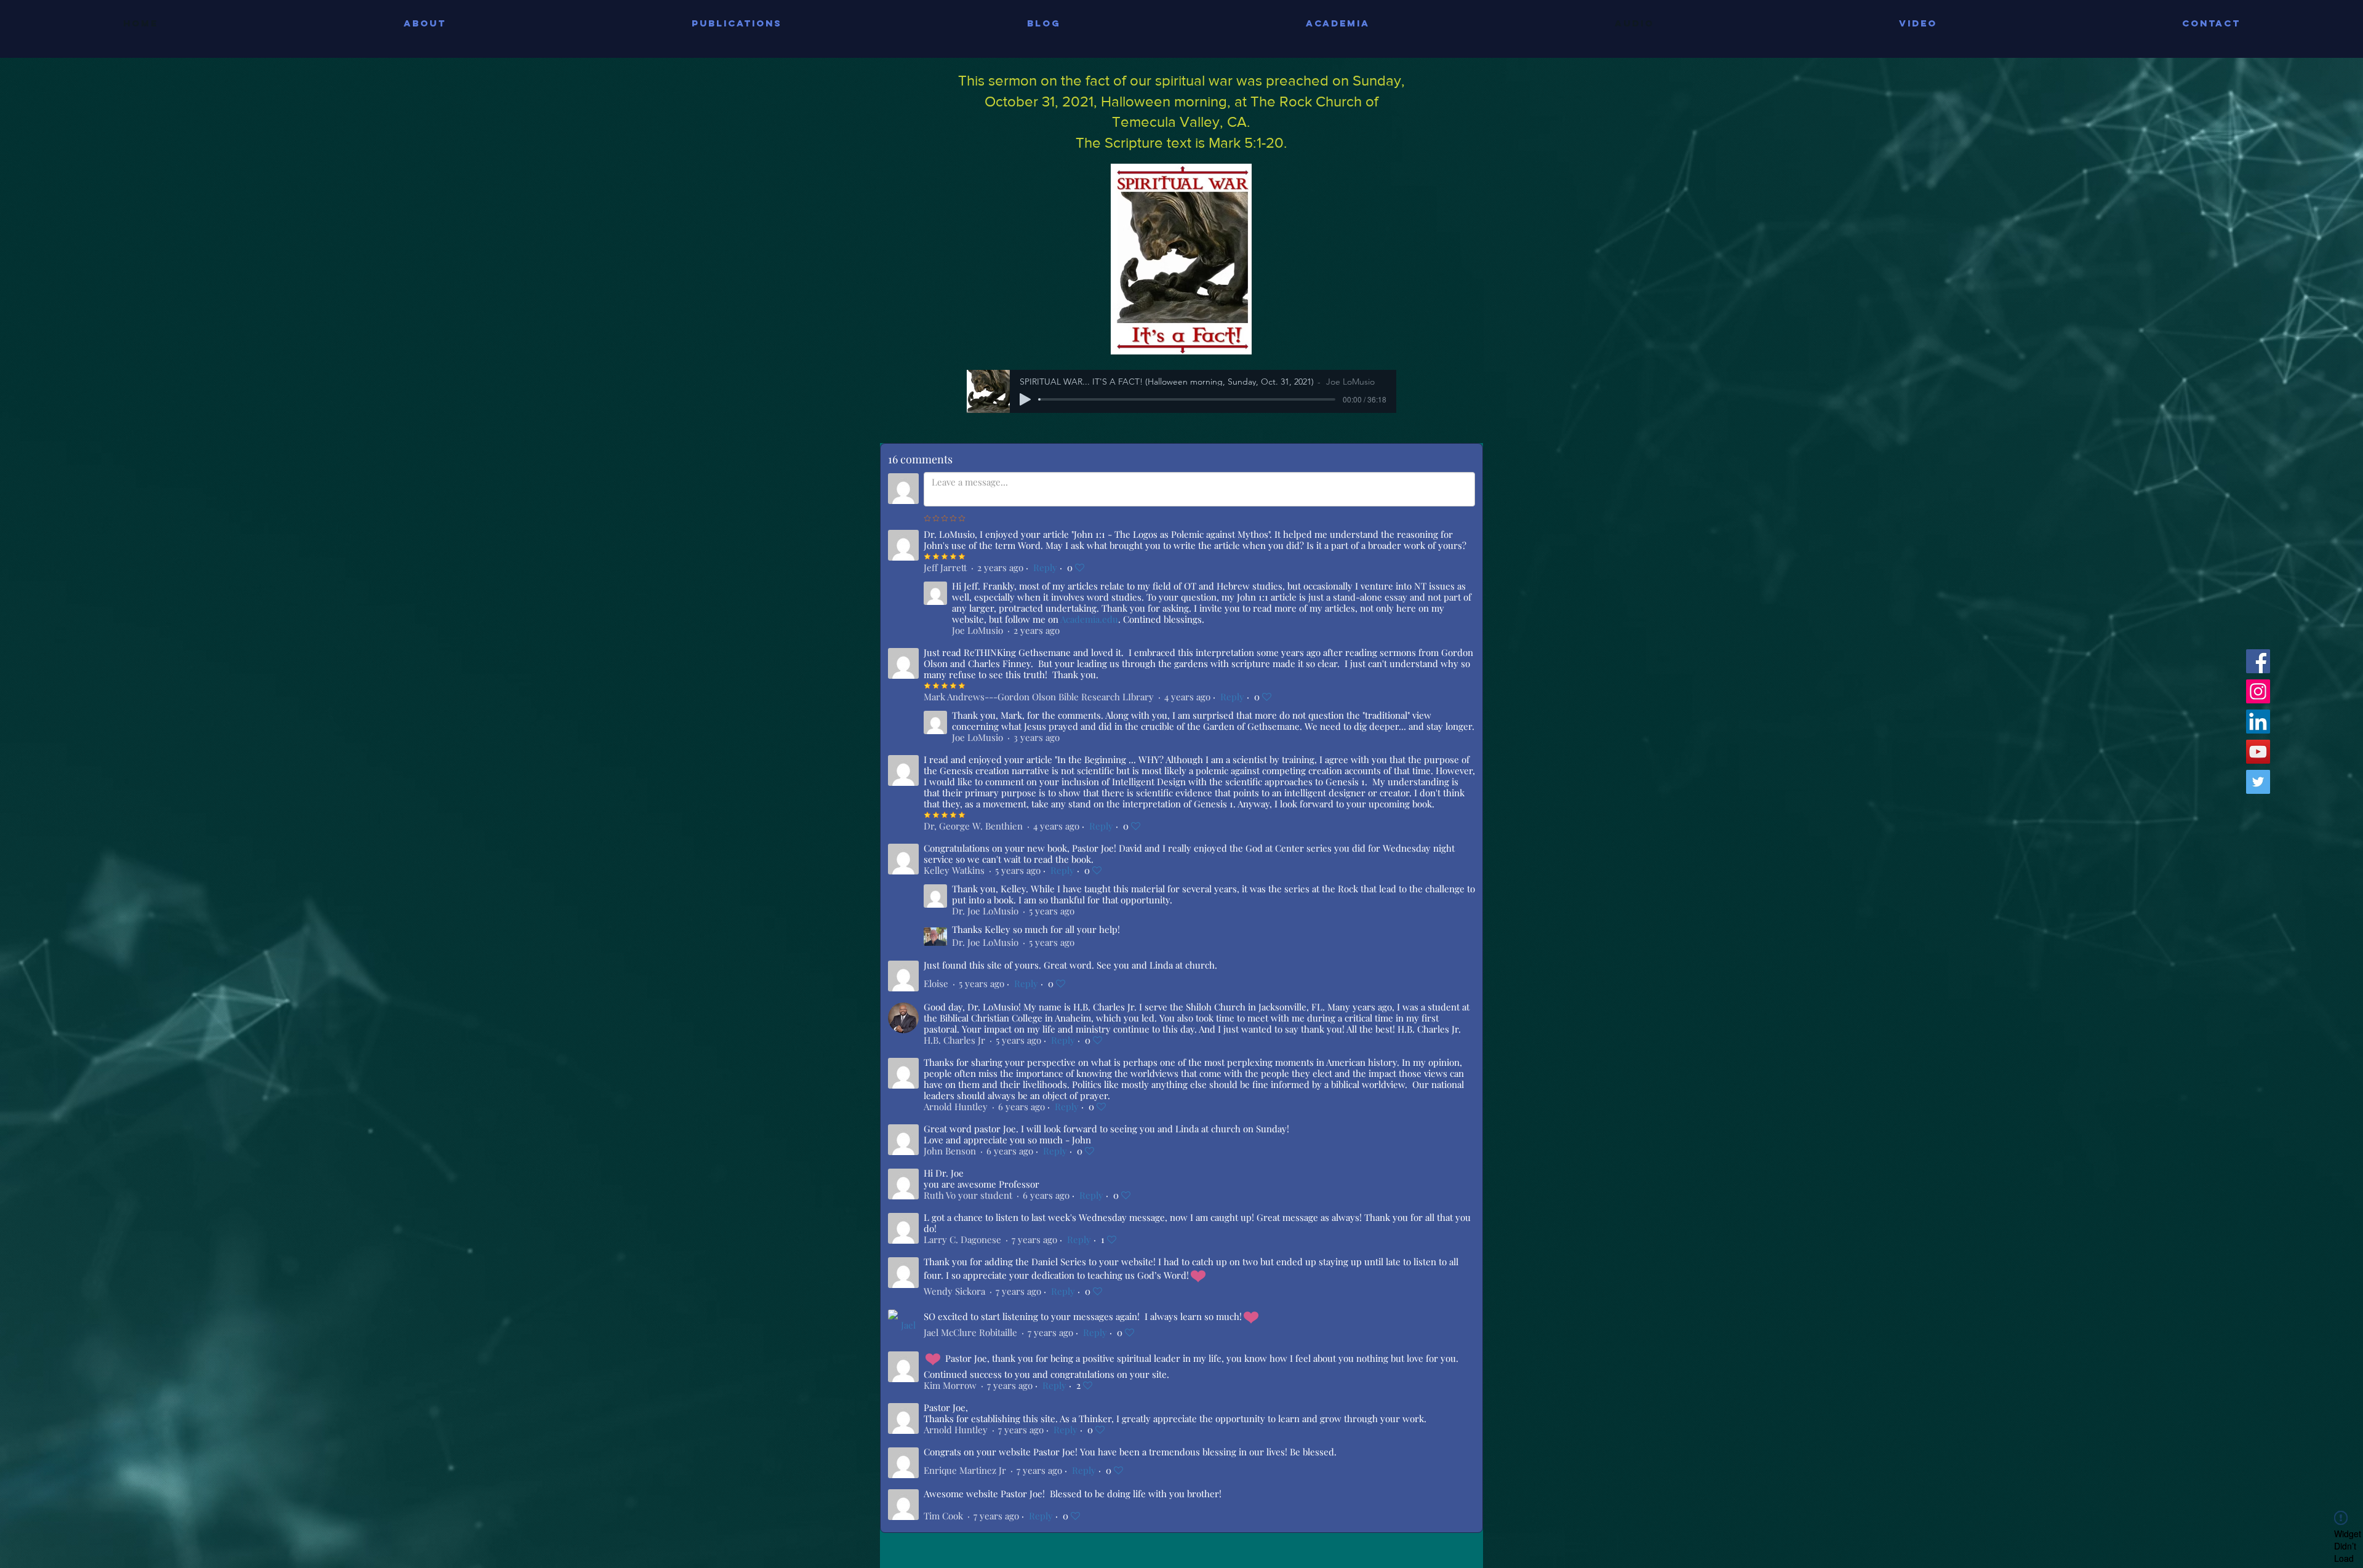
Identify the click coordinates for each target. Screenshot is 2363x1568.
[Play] (1025, 399)
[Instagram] (2258, 691)
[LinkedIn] (2258, 722)
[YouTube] (2258, 752)
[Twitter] (2258, 782)
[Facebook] (2258, 661)
